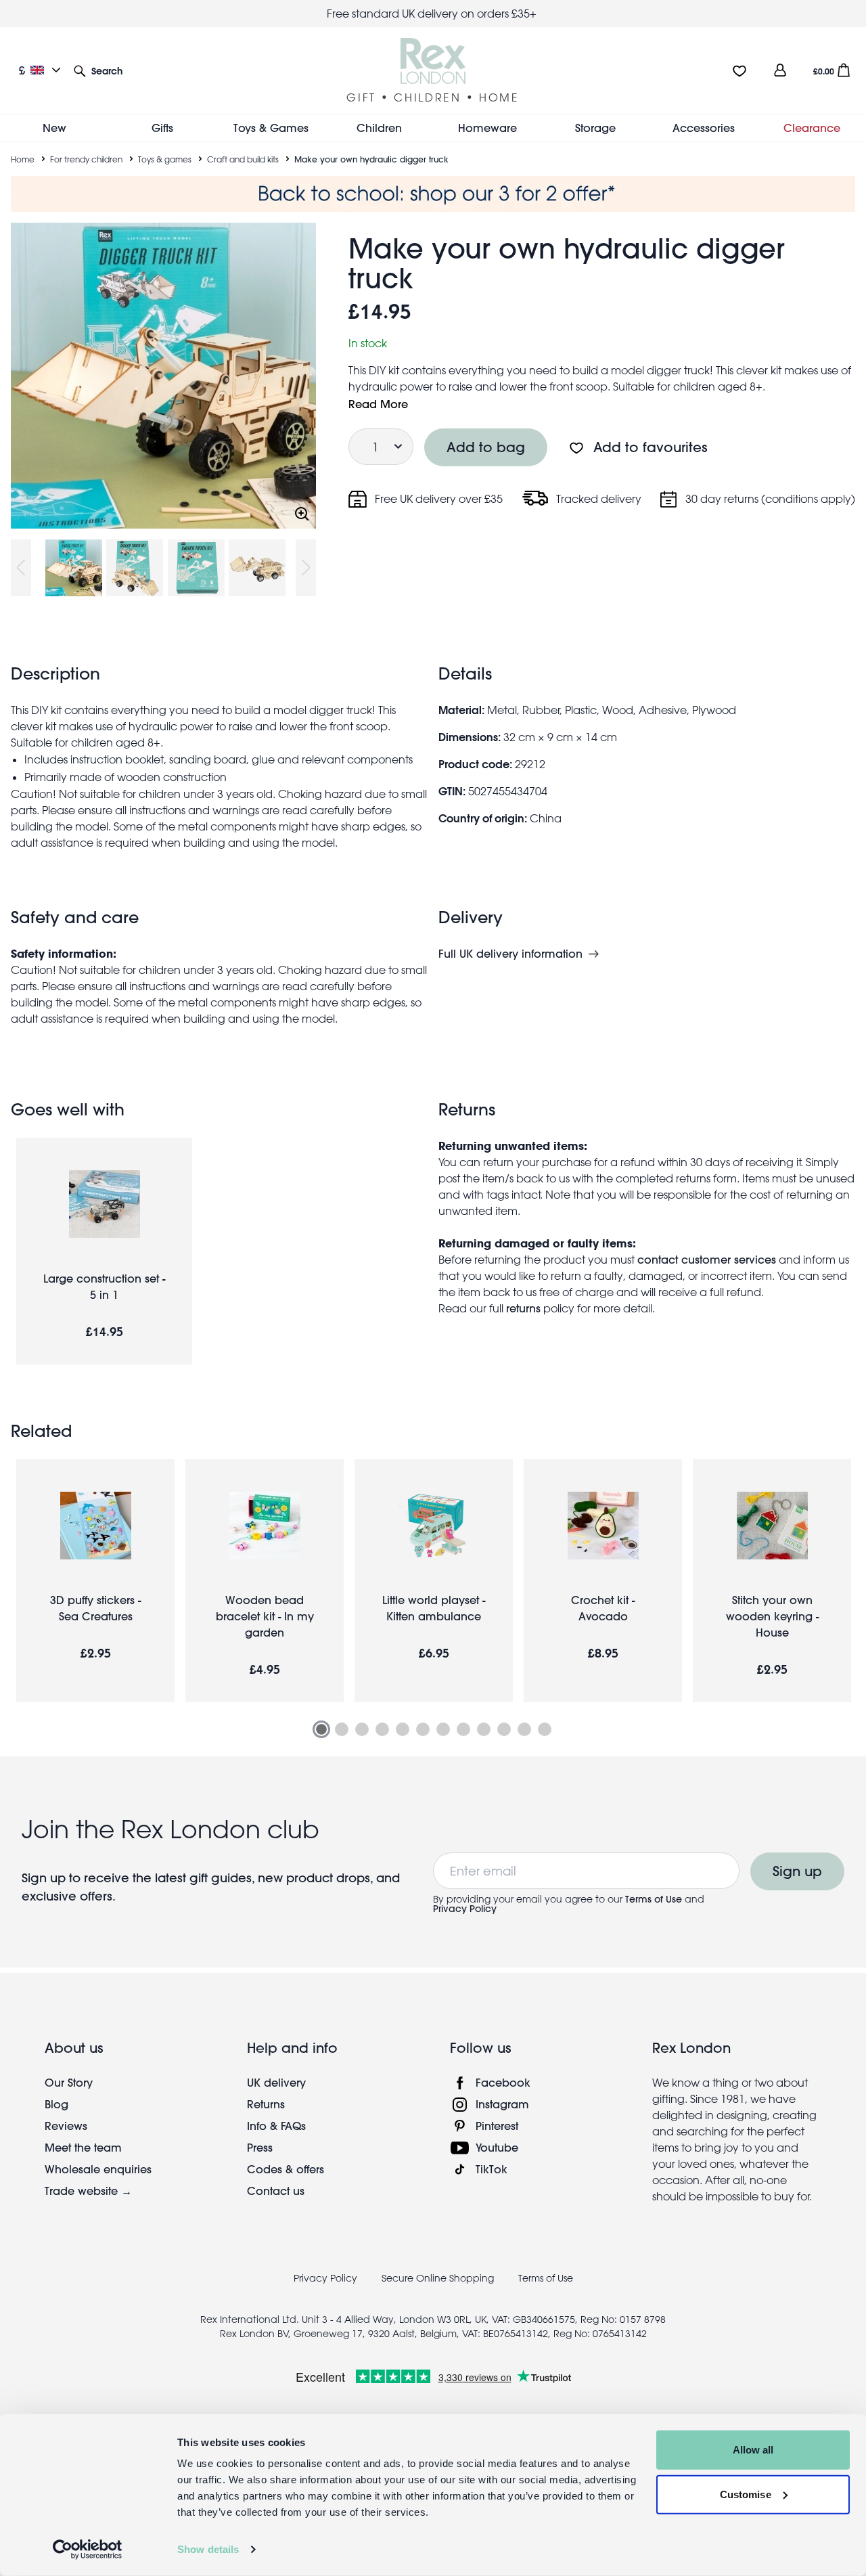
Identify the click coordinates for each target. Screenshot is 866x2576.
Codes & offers (286, 2169)
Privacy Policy (465, 1909)
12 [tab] (545, 1729)
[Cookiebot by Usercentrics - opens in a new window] (88, 2550)
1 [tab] (321, 1729)
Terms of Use (654, 1899)
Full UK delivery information (510, 954)
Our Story (69, 2082)
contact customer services (707, 1259)
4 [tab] (382, 1729)
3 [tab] (362, 1729)
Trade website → (88, 2191)
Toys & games (165, 159)
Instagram (502, 2104)
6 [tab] (423, 1729)
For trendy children (86, 159)
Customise (746, 2494)
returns (523, 1308)
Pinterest (497, 2126)
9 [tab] (484, 1729)
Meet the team (83, 2147)
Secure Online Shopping (439, 2278)
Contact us (276, 2191)
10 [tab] (504, 1729)
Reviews (66, 2126)
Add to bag (486, 447)
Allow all (753, 2450)
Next (306, 568)
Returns (266, 2104)
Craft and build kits (243, 159)
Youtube (497, 2147)
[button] (98, 70)
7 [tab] (443, 1729)
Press (260, 2147)
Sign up (797, 1871)
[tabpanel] (95, 1581)
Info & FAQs (276, 2126)
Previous (21, 568)
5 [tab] (403, 1729)
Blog (56, 2104)
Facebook (503, 2082)
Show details (208, 2549)
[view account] (780, 70)
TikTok (492, 2169)
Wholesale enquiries (98, 2169)
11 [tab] (524, 1729)
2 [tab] (342, 1729)
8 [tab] (463, 1729)
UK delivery (276, 2082)
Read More (378, 404)
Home (23, 159)
